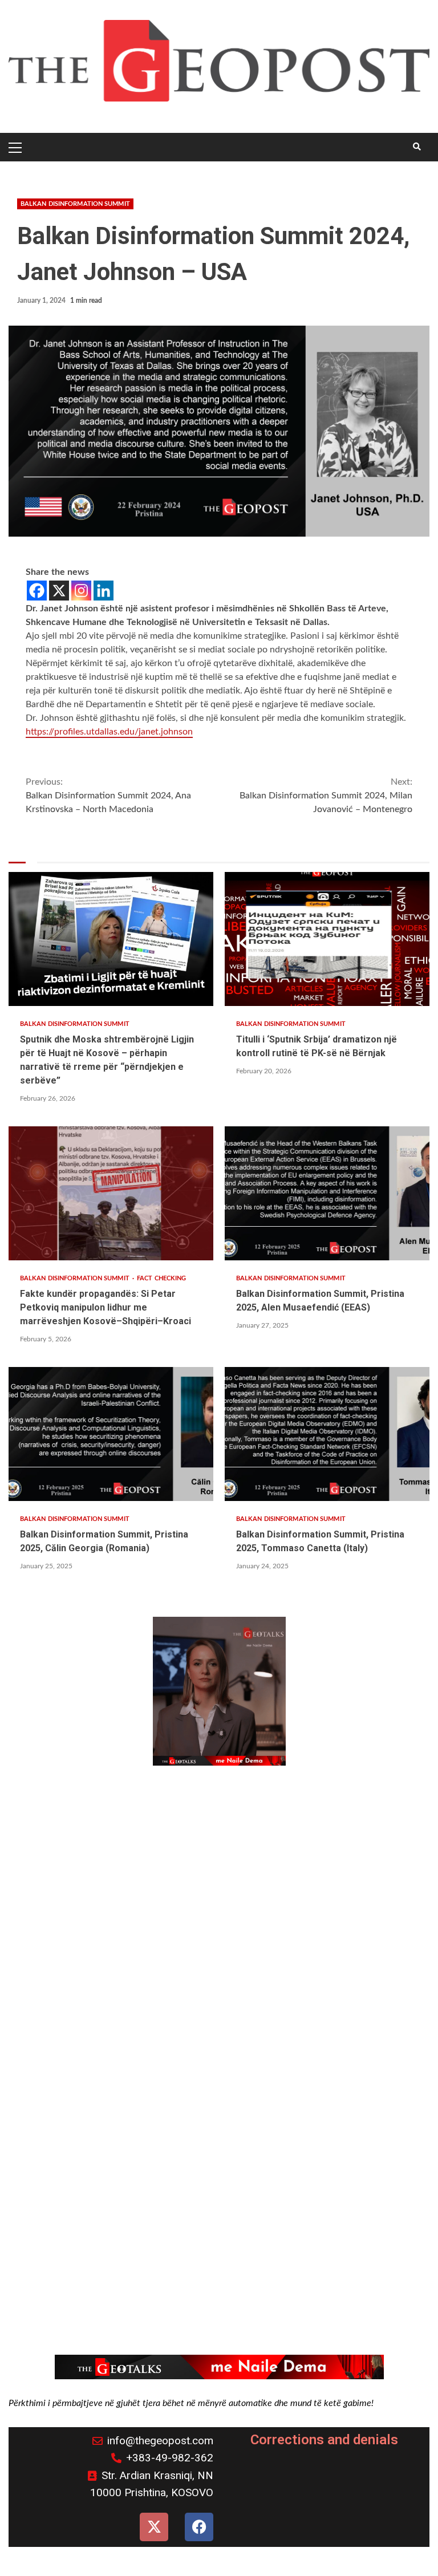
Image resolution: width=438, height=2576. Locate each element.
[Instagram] (81, 591)
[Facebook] (37, 591)
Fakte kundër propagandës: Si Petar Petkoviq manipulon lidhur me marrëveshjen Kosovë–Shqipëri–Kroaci (111, 1193)
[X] (59, 591)
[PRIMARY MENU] (17, 147)
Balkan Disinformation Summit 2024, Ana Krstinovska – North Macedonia (108, 796)
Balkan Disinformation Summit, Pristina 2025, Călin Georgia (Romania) (111, 1434)
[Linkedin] (104, 591)
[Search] (417, 147)
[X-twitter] (154, 2527)
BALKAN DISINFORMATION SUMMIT (75, 204)
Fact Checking (161, 1278)
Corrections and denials (324, 2440)
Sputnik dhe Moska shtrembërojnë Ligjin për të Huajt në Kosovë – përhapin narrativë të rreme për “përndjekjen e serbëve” (111, 939)
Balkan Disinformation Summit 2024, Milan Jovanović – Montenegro (326, 796)
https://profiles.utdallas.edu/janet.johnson (109, 732)
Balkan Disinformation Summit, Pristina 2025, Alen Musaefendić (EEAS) (327, 1193)
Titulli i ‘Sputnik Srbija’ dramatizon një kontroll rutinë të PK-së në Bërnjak (327, 939)
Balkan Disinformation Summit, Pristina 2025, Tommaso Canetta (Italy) (327, 1434)
